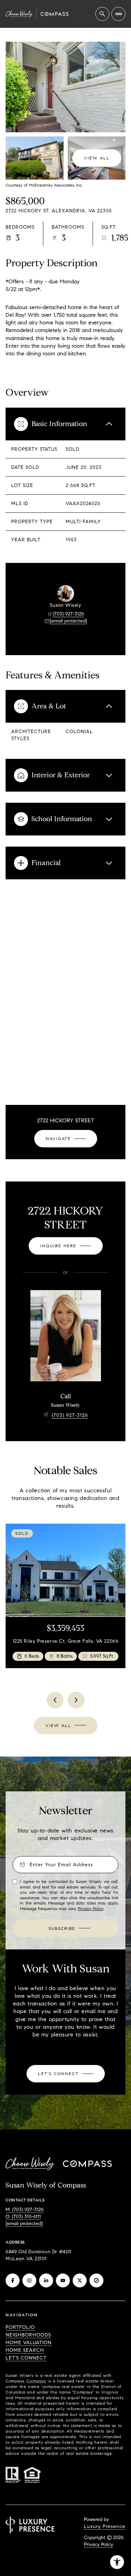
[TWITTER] (80, 2280)
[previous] (55, 1700)
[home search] (102, 14)
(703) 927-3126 (68, 614)
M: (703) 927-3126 (25, 2210)
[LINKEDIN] (46, 2280)
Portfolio (20, 2327)
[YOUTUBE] (63, 2280)
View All (97, 158)
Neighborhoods (28, 2335)
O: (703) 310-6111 (23, 2217)
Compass (36, 2381)
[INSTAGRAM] (29, 2280)
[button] (66, 2074)
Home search (25, 2350)
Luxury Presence (105, 2526)
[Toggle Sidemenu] (118, 14)
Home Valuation (29, 2343)
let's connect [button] (26, 2358)
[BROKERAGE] (96, 2280)
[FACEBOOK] (13, 2280)
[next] (76, 1700)
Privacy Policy (91, 1909)
